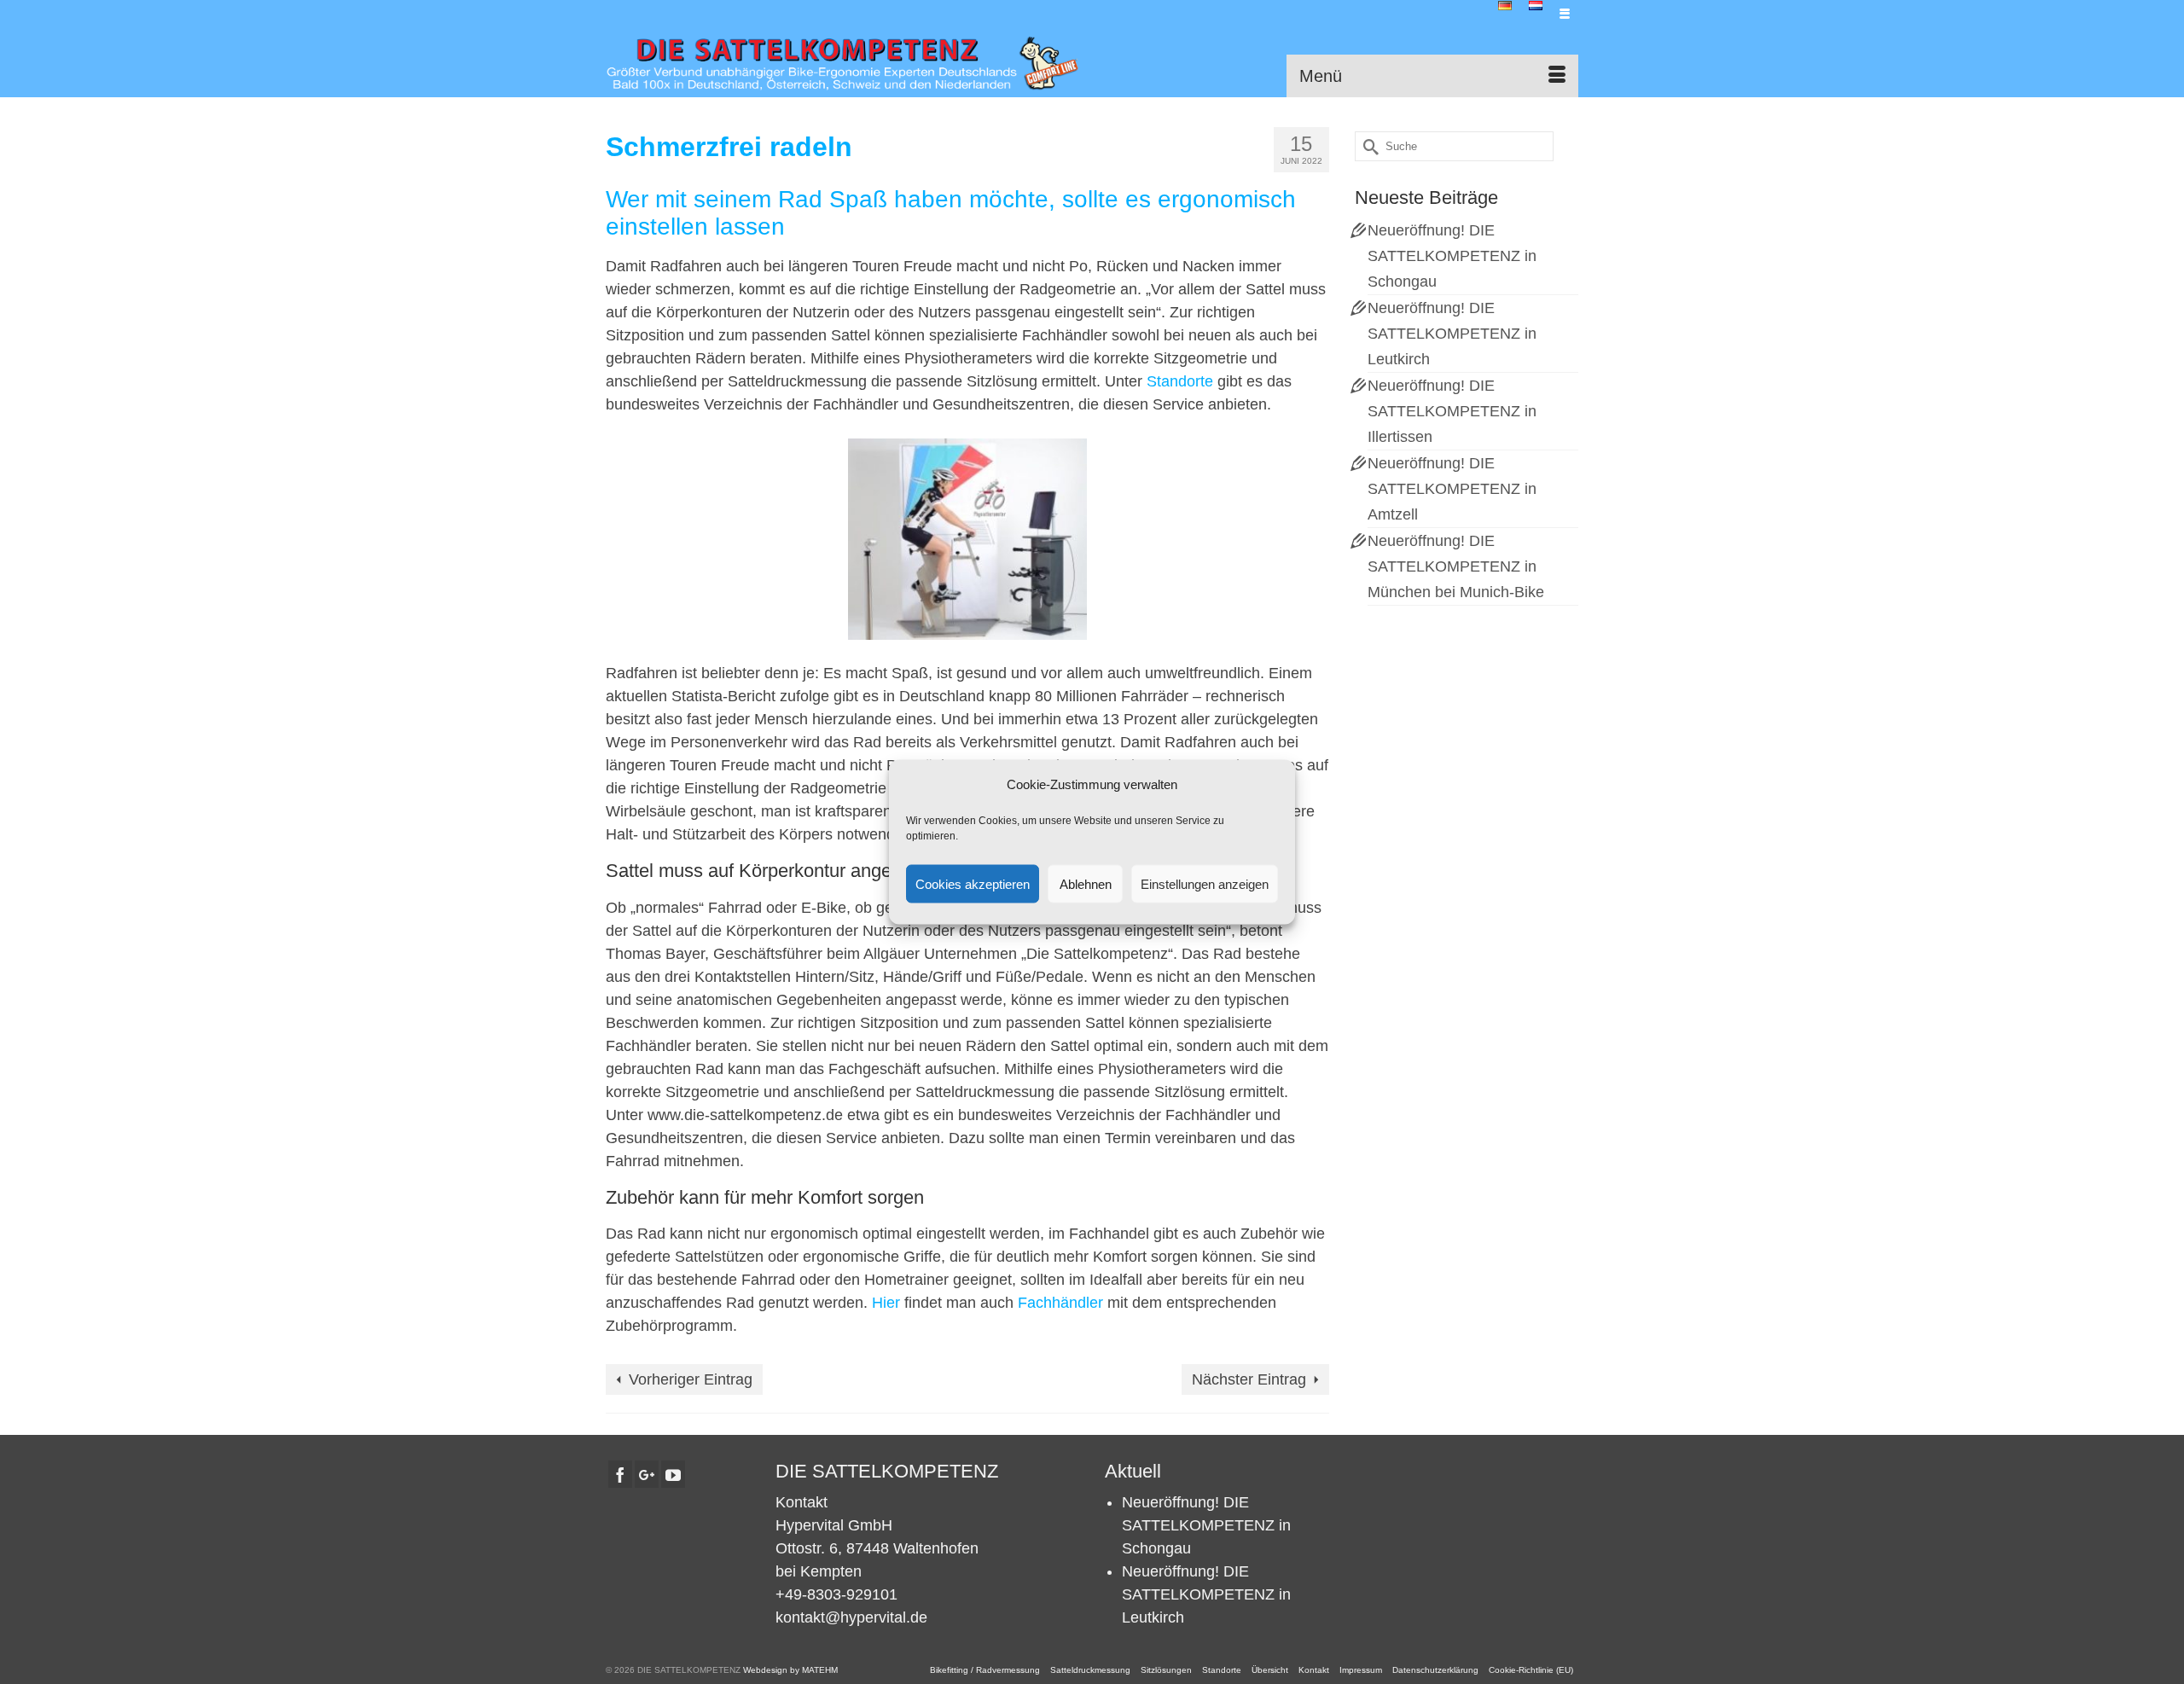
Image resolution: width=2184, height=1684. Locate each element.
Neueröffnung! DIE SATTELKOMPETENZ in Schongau (1452, 256)
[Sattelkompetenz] (842, 63)
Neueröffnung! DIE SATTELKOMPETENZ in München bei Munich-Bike (1456, 566)
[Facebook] (620, 1474)
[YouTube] (673, 1474)
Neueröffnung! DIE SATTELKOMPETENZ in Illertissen (1452, 411)
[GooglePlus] (647, 1474)
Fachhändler (1060, 1303)
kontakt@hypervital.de (851, 1617)
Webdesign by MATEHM (790, 1670)
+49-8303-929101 (836, 1594)
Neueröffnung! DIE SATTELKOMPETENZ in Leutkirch (1452, 334)
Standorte (1180, 381)
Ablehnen (1086, 883)
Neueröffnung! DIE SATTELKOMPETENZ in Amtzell (1452, 489)
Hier (886, 1303)
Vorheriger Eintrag (691, 1379)
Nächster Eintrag (1249, 1379)
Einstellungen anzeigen (1205, 883)
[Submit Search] (1368, 146)
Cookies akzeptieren (973, 883)
